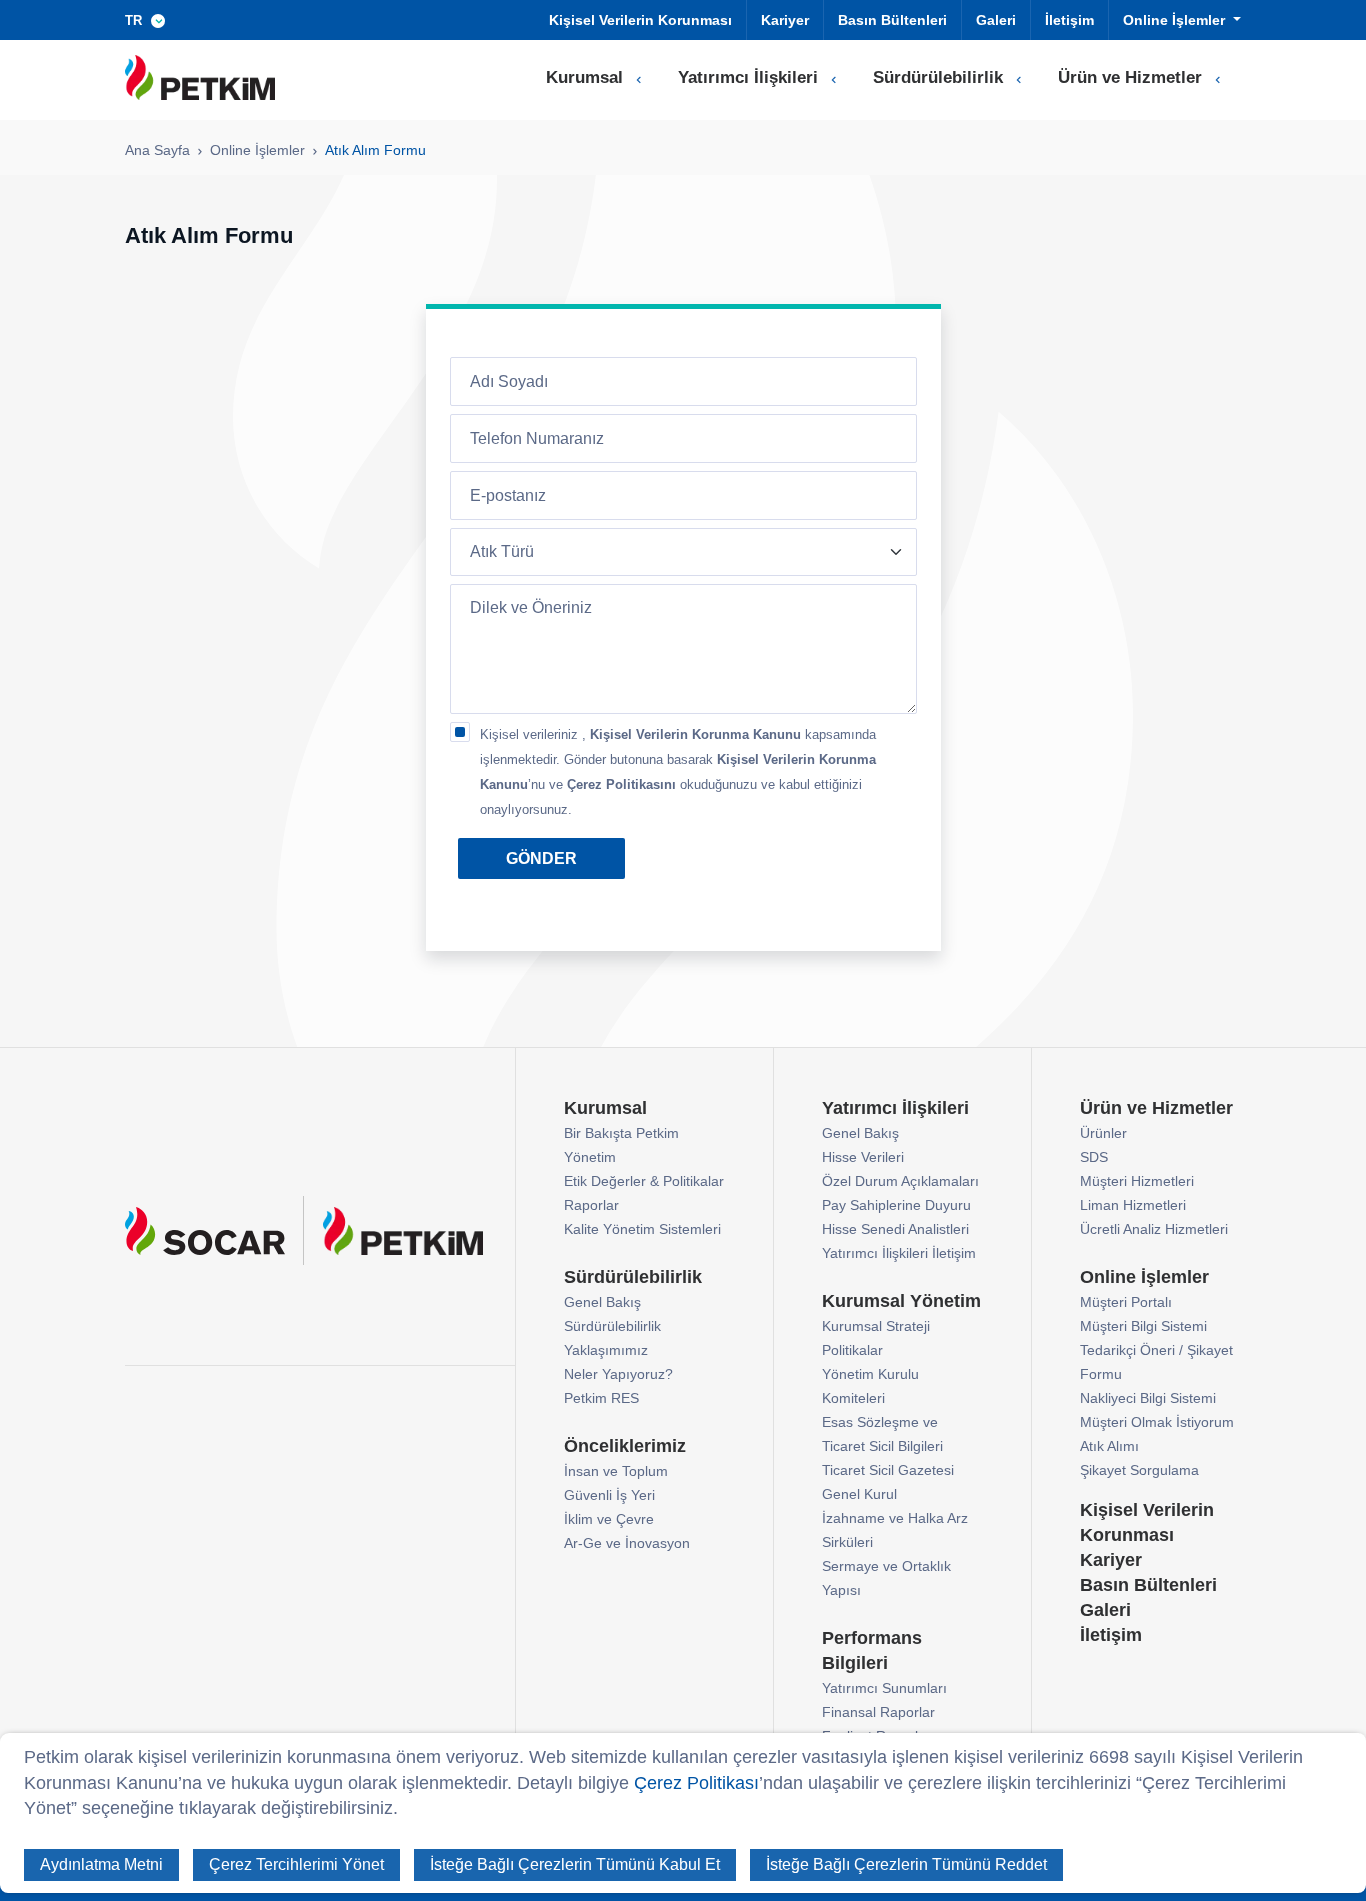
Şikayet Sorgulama (1139, 1470)
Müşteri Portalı (1126, 1302)
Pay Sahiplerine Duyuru (896, 1205)
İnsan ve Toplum (616, 1471)
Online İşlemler (257, 150)
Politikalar (852, 1350)
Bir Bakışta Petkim (621, 1133)
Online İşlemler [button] (1176, 20)
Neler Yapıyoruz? (618, 1374)
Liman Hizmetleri (1133, 1205)
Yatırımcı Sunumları (884, 1688)
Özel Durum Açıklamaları (900, 1181)
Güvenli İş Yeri (609, 1495)
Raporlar (591, 1205)
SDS (1094, 1157)
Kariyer (785, 20)
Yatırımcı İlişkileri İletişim (899, 1253)
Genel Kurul (859, 1494)
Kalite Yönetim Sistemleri (642, 1229)
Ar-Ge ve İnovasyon (627, 1543)
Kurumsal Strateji (876, 1326)
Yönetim (590, 1157)
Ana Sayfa (157, 150)
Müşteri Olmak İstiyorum (1157, 1422)
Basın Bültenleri (892, 20)
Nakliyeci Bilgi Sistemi (1148, 1398)
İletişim (1069, 20)
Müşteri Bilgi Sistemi (1143, 1326)
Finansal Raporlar (878, 1712)
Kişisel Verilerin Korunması (640, 20)
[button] (149, 20)
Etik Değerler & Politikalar (644, 1181)
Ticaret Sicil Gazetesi (888, 1470)
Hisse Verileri (863, 1157)
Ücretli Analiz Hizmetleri (1154, 1229)
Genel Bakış (602, 1302)
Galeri (996, 20)
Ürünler (1103, 1133)
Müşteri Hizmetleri (1137, 1181)
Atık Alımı (1109, 1446)
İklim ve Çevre (609, 1519)
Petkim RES (601, 1398)
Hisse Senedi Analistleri (895, 1229)
